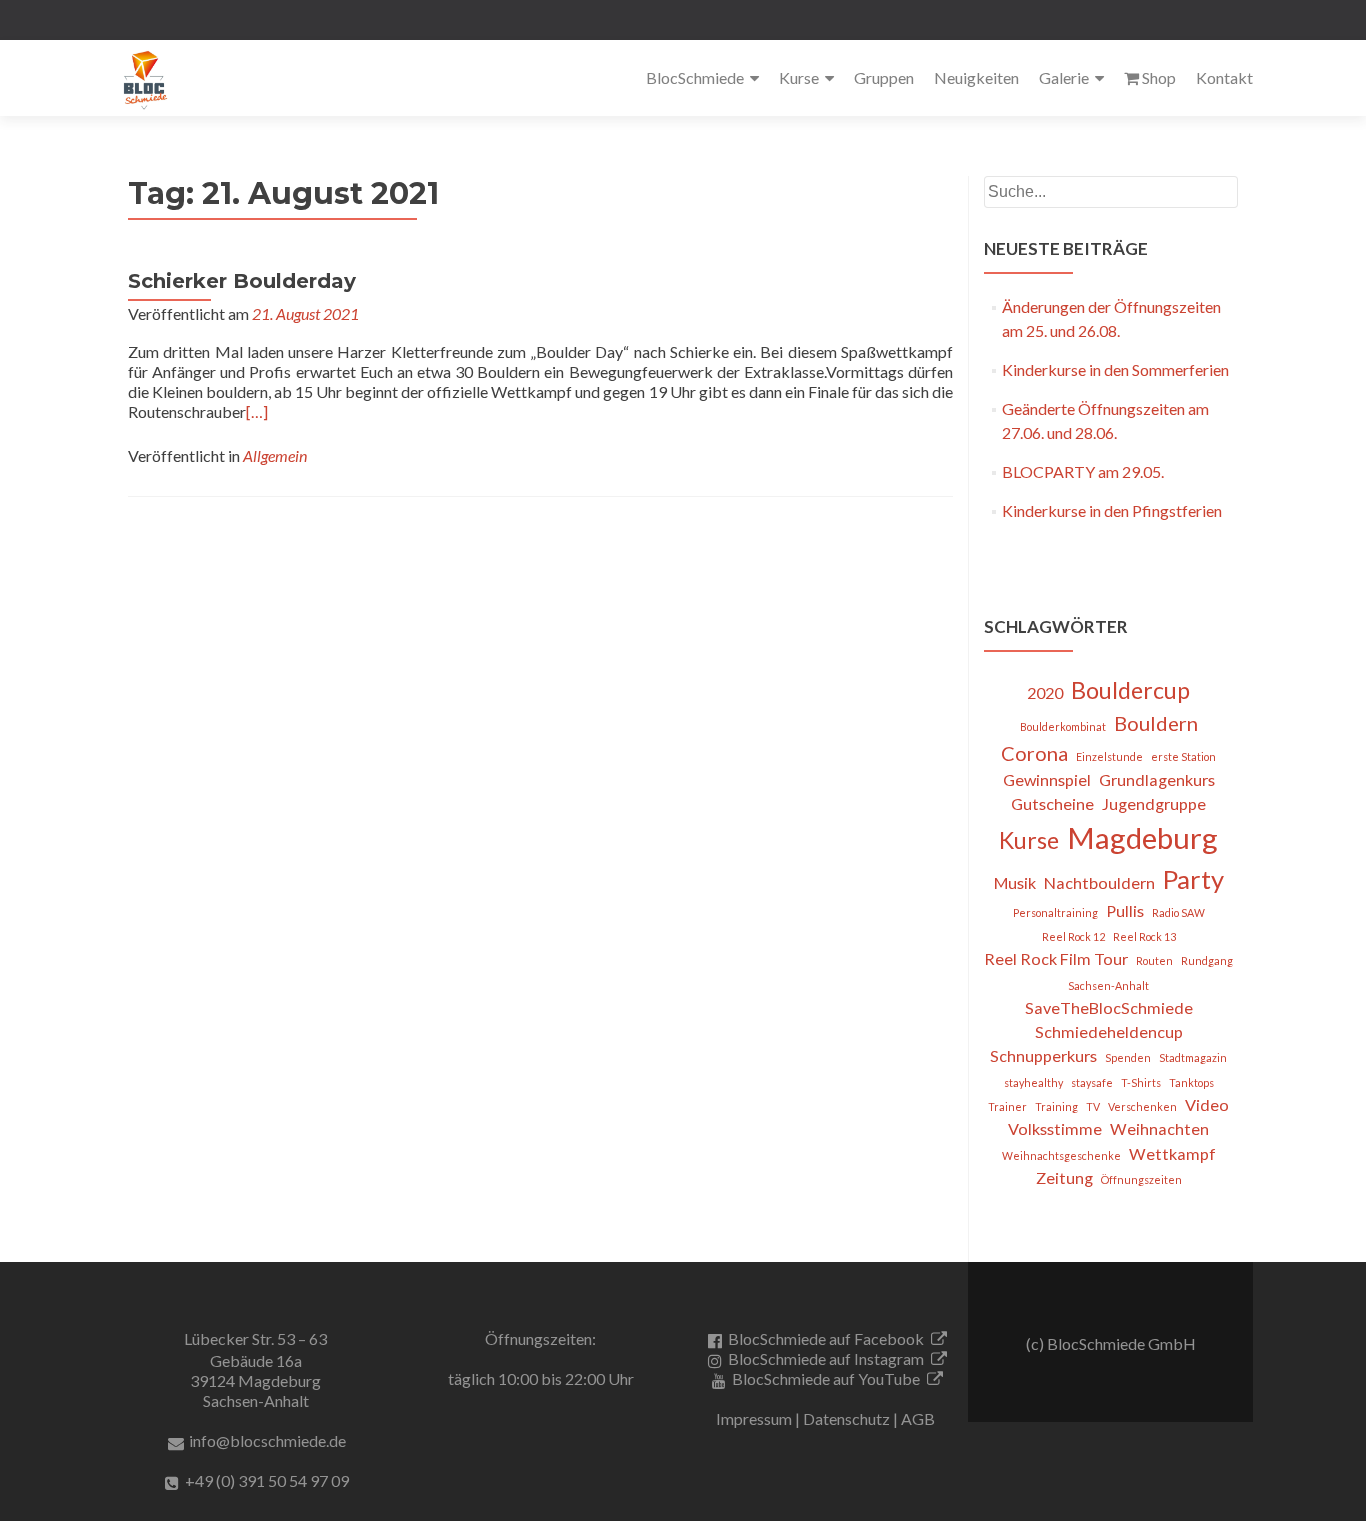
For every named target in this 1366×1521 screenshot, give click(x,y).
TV (1093, 1106)
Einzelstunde (1109, 756)
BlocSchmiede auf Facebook (826, 1338)
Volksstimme (1055, 1128)
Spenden (1128, 1057)
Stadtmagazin (1193, 1057)
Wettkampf (1172, 1153)
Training (1056, 1106)
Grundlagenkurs (1157, 779)
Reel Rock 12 (1073, 936)
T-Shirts (1141, 1082)
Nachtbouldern (1099, 882)
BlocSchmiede (695, 77)
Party (1193, 879)
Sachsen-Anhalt (1108, 985)
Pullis (1125, 910)
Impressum (754, 1418)
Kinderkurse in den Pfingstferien (1112, 510)
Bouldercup (1130, 690)
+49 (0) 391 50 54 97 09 (267, 1480)
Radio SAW (1178, 912)
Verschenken (1142, 1106)
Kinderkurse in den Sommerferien (1115, 369)
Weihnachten (1159, 1128)
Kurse (799, 77)
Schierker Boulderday (242, 281)
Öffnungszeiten (1141, 1179)
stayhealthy (1033, 1082)
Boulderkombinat (1063, 726)
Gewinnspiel (1047, 779)
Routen (1154, 960)
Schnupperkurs (1043, 1055)
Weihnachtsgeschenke (1061, 1155)
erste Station (1183, 756)
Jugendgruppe (1154, 803)
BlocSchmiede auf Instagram (826, 1358)
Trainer (1007, 1106)
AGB (918, 1418)
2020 (1045, 692)
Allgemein (275, 455)
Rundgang (1207, 960)
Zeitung (1064, 1177)
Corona (1034, 753)
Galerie (1064, 77)
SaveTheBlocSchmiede (1109, 1007)
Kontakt (1224, 77)
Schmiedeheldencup (1109, 1031)
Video (1207, 1104)
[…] (257, 411)
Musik (1015, 882)
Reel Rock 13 (1144, 936)
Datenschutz (846, 1418)
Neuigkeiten (976, 77)
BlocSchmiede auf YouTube (826, 1378)
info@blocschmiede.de (267, 1440)
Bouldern (1156, 723)
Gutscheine (1052, 803)
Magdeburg (1142, 837)
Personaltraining (1055, 912)
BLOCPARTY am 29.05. (1083, 471)
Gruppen (884, 77)
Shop (1159, 77)
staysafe (1092, 1082)
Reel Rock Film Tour (1056, 958)
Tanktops (1191, 1082)
